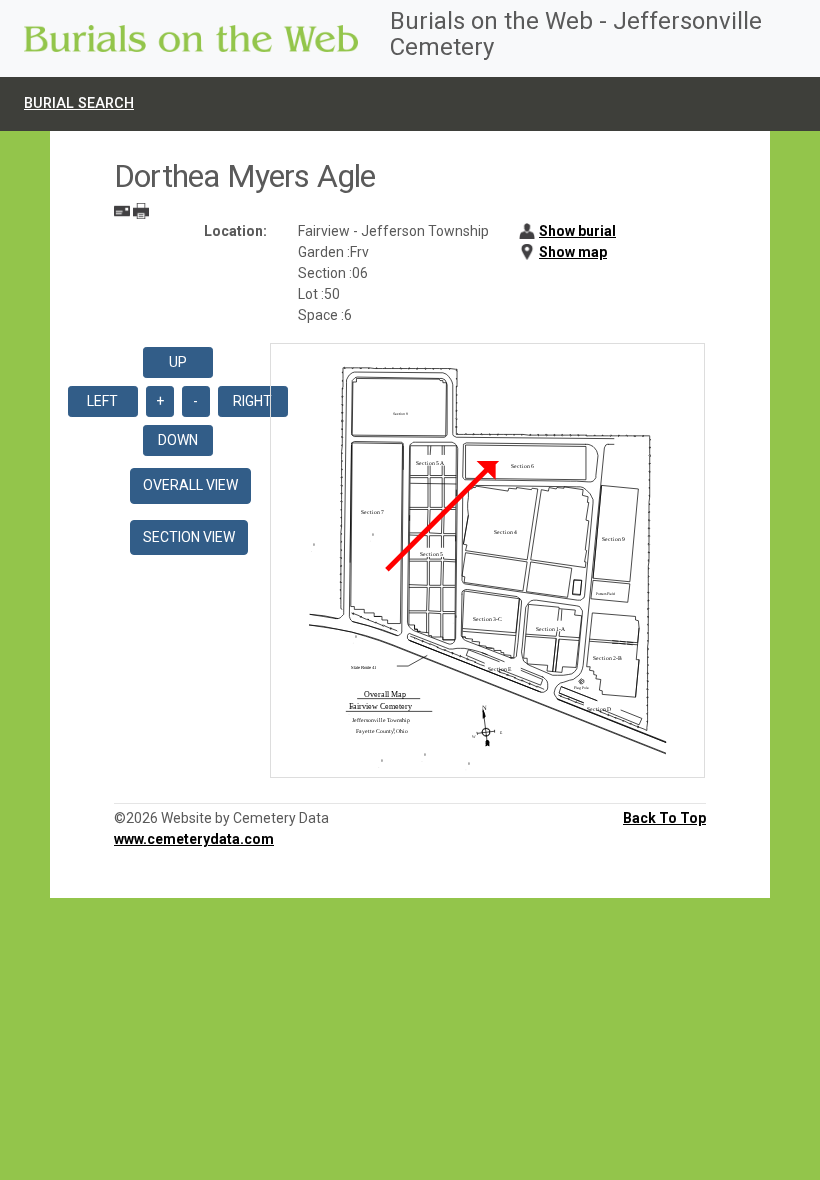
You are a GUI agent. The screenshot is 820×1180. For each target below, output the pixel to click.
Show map (573, 252)
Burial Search (79, 103)
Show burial (577, 231)
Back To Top (664, 818)
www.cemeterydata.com (194, 839)
